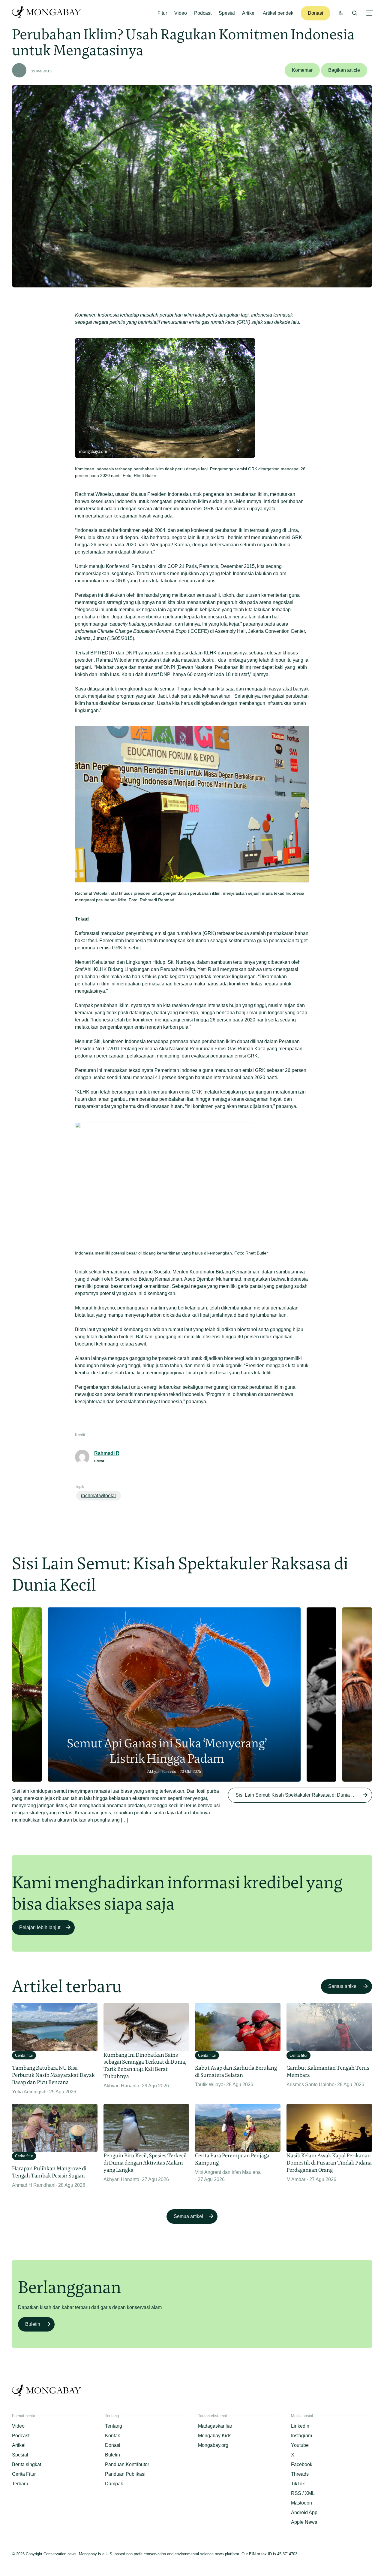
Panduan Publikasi (125, 2474)
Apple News (304, 2522)
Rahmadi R (107, 1453)
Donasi (315, 13)
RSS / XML (303, 2493)
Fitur (162, 13)
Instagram (301, 2436)
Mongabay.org (213, 2445)
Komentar (302, 70)
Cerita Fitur (24, 2474)
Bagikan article (344, 70)
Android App (304, 2512)
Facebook (302, 2464)
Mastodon (301, 2503)
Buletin (33, 2324)
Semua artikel (343, 1986)
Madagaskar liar (215, 2426)
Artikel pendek (278, 13)
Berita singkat (27, 2464)
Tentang (114, 2426)
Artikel (249, 13)
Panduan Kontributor (127, 2464)
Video (181, 13)
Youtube (300, 2445)
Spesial (227, 13)
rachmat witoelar (99, 1496)
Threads (300, 2474)
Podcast (203, 13)
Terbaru (20, 2484)
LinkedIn (300, 2426)
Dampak (114, 2484)
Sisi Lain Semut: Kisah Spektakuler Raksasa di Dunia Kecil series (304, 1795)
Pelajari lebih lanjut (40, 1927)
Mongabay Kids (215, 2436)
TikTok (298, 2484)
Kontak (112, 2436)
